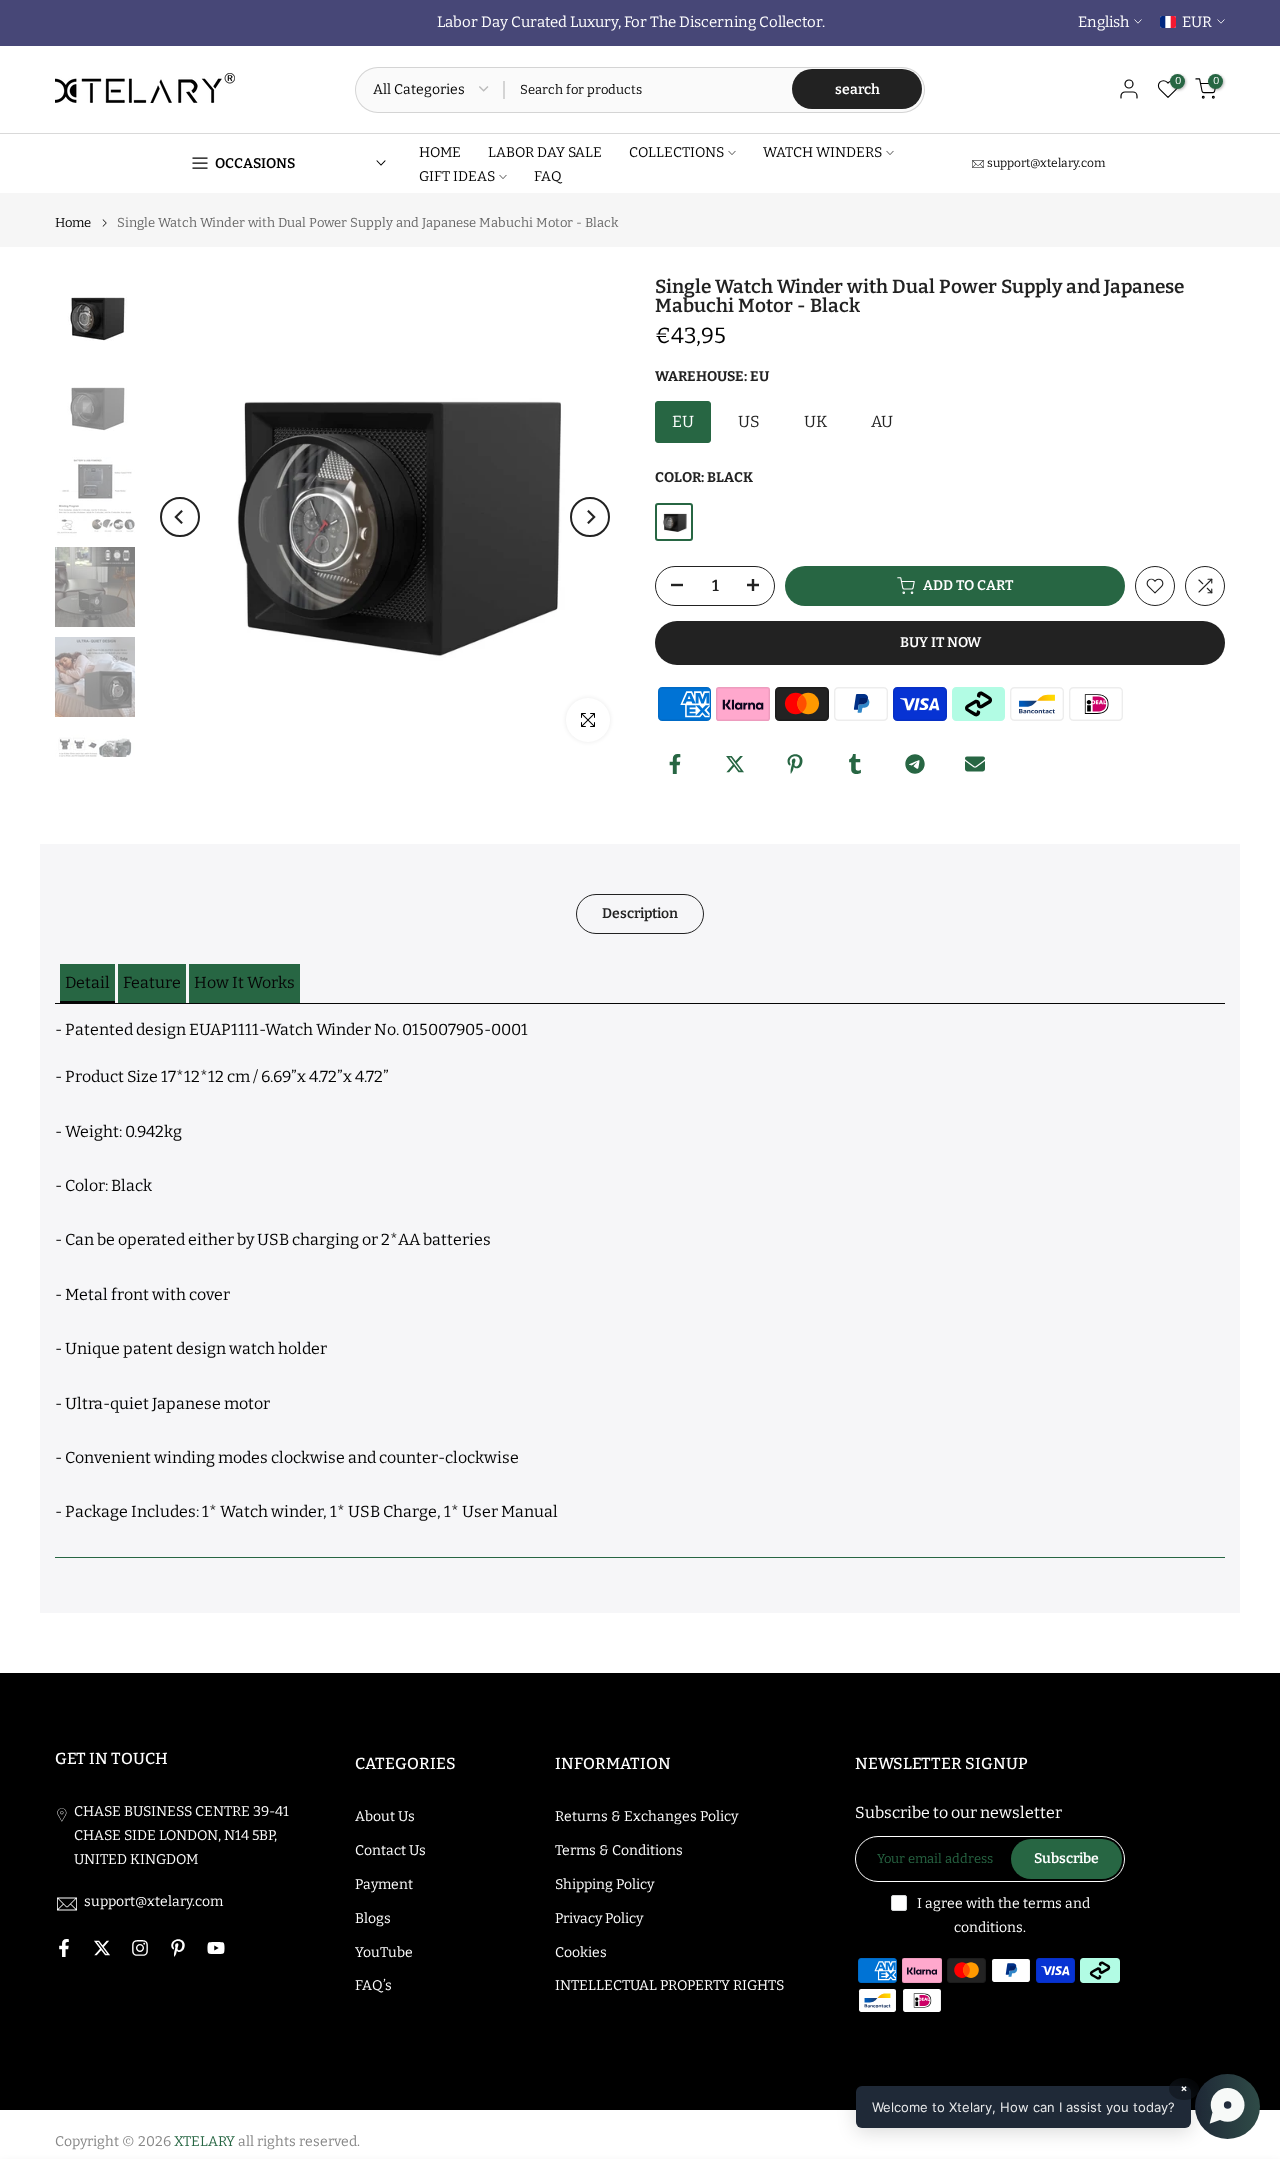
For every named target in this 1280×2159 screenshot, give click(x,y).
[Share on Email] (975, 764)
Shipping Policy (604, 1884)
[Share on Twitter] (735, 764)
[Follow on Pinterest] (178, 1948)
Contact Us (390, 1850)
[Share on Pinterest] (795, 764)
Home (73, 222)
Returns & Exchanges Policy (646, 1816)
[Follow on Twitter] (102, 1948)
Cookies (581, 1952)
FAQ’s (373, 1985)
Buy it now (940, 642)
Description (640, 912)
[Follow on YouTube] (216, 1948)
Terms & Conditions (619, 1850)
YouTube (384, 1952)
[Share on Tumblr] (855, 764)
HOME (440, 152)
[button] (87, 983)
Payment (384, 1884)
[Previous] (180, 517)
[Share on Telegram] (915, 764)
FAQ (548, 176)
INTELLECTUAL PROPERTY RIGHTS (669, 1985)
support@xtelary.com (1046, 163)
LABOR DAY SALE (545, 152)
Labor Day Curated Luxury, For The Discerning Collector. (631, 22)
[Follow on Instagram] (140, 1948)
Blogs (373, 1918)
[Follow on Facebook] (64, 1948)
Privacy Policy (599, 1918)
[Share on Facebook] (675, 764)
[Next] (590, 517)
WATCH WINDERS (822, 152)
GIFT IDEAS (457, 176)
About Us (385, 1816)
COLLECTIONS (676, 152)
